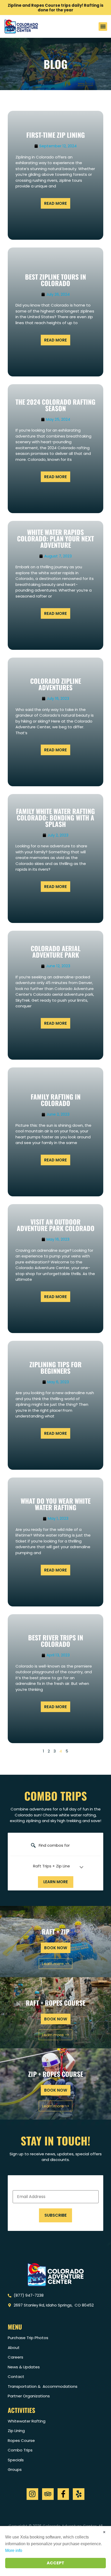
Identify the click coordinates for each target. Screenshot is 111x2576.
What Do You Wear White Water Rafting (56, 1504)
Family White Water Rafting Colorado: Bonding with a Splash (55, 817)
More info (14, 2550)
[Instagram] (32, 2494)
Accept (55, 2563)
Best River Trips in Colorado (56, 1641)
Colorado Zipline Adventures (56, 684)
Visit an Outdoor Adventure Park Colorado (56, 1225)
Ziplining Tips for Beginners (55, 1367)
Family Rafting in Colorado (56, 1100)
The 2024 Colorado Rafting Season (55, 405)
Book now (56, 1948)
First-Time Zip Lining (56, 135)
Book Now (56, 2090)
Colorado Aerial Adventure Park (56, 951)
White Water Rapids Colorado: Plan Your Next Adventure (55, 538)
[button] (103, 27)
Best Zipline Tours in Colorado (55, 280)
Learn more (56, 1882)
